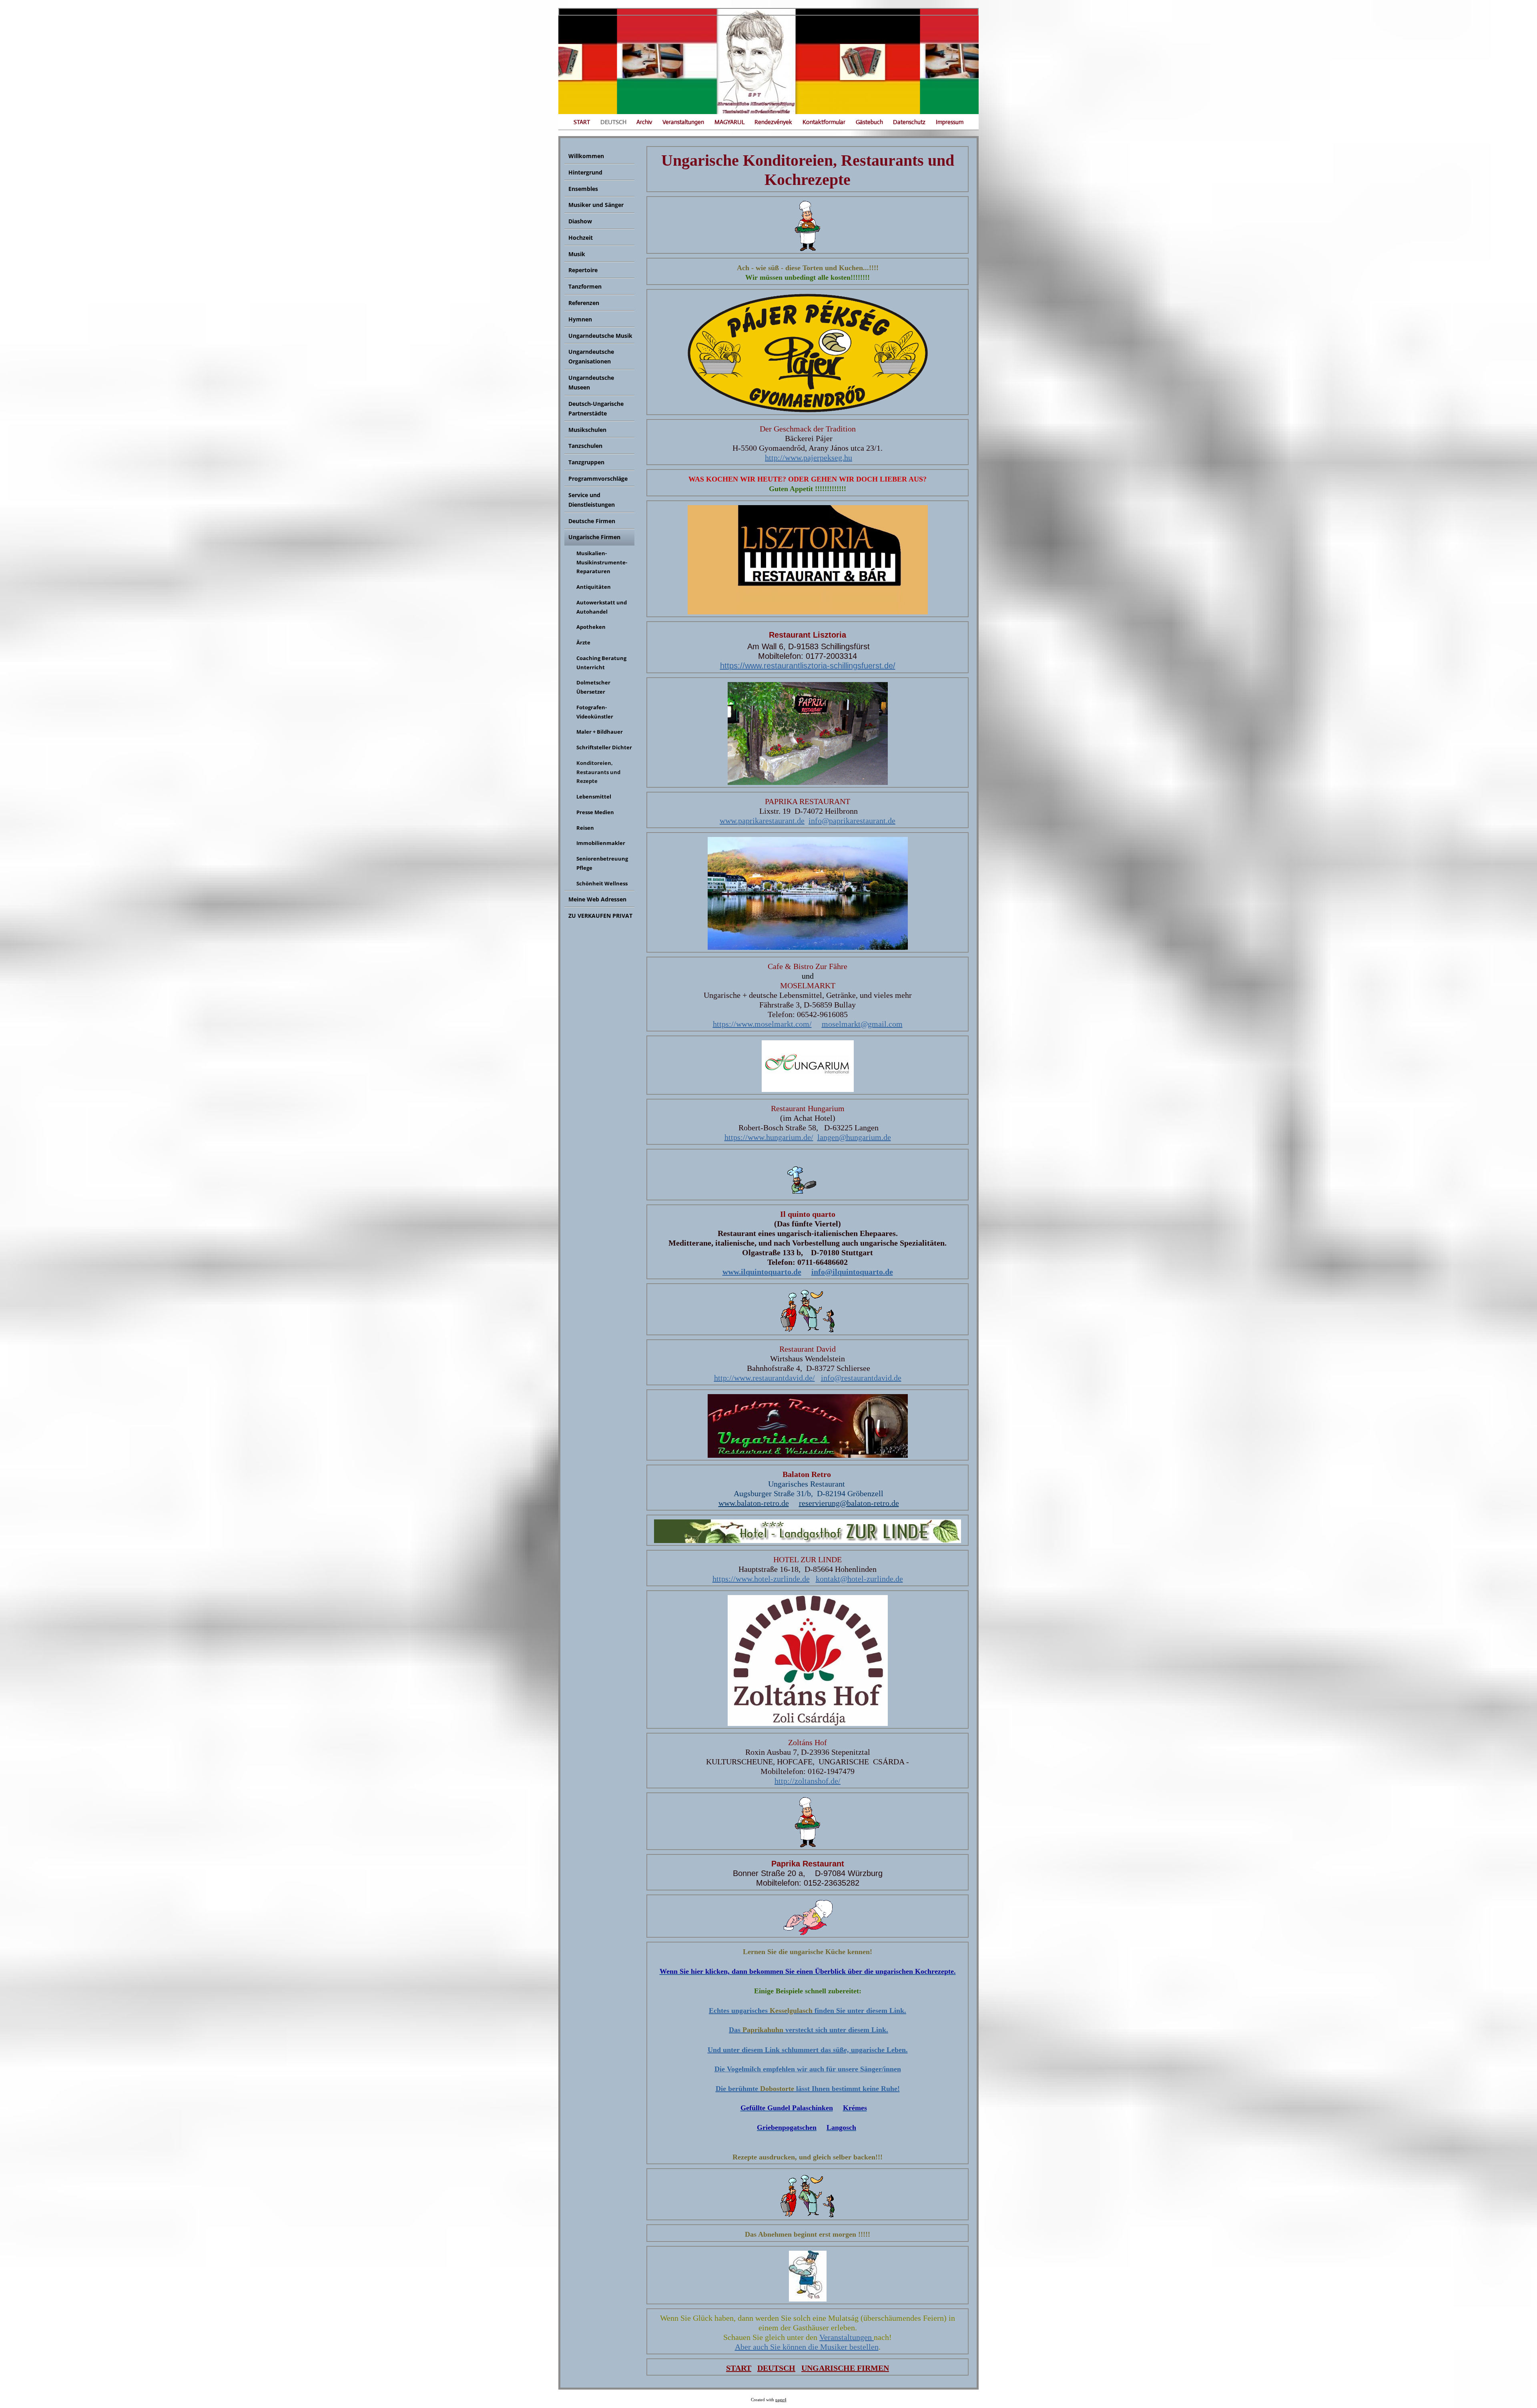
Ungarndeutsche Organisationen (591, 356)
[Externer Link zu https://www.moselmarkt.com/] (808, 947)
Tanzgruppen (586, 462)
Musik (577, 254)
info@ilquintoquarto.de (852, 1272)
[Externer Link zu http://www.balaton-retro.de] (808, 1455)
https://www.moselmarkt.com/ (762, 1024)
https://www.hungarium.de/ (769, 1137)
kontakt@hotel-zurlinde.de (859, 1579)
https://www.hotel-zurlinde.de (761, 1579)
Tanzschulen (585, 446)
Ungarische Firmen (594, 537)
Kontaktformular (824, 122)
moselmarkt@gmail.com (862, 1024)
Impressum (950, 122)
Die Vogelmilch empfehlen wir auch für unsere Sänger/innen (808, 2069)
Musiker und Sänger (596, 205)
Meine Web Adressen (597, 899)
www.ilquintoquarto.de (762, 1272)
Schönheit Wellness (602, 883)
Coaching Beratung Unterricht (601, 663)
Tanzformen (585, 286)
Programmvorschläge (598, 479)
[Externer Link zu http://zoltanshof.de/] (808, 1723)
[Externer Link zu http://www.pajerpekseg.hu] (808, 409)
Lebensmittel (594, 797)
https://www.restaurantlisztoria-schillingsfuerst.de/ (808, 666)
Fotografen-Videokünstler (595, 712)
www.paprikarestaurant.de (762, 821)
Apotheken (591, 627)
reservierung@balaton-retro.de (849, 1503)
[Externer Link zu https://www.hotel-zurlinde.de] (808, 1540)
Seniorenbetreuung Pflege (602, 863)
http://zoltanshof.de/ (808, 1781)
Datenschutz (909, 122)
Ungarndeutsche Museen (591, 382)
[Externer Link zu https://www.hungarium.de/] (808, 1089)
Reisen (585, 828)
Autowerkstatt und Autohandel (602, 607)
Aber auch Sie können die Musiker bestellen (807, 2347)
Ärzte (583, 642)
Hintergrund (585, 172)
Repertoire (583, 270)
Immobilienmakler (601, 843)
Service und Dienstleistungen (592, 500)
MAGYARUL (729, 122)
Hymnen (580, 319)
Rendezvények (773, 122)
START (582, 122)
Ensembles (583, 189)
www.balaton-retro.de (754, 1503)
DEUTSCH (613, 122)
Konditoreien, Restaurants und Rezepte (598, 772)
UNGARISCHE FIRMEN (845, 2368)
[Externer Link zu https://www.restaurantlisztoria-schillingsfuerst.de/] (808, 612)
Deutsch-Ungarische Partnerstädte (596, 408)
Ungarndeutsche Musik (600, 336)
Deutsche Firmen (592, 521)
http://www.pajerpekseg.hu (809, 458)
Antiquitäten (594, 587)
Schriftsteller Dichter (604, 747)
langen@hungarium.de (854, 1137)
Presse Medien (595, 812)
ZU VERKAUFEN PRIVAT (600, 916)
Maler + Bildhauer (600, 732)
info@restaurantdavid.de (861, 1378)
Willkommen (586, 156)
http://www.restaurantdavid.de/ (764, 1378)
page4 (781, 2400)
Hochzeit (581, 238)
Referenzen (584, 303)
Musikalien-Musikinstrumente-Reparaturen (602, 562)
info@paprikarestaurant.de (852, 821)
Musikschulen (587, 430)
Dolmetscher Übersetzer (593, 687)
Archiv (644, 122)
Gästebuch (869, 122)
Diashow (580, 221)
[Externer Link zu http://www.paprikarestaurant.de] (808, 782)
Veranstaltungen (683, 122)
